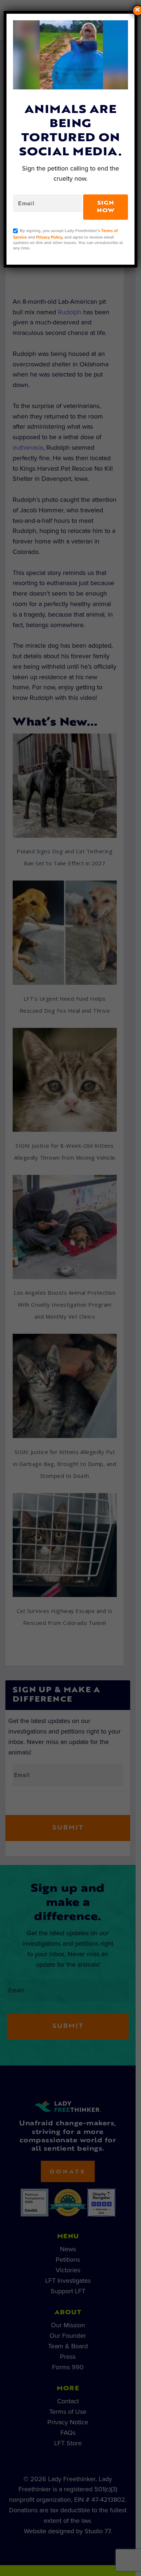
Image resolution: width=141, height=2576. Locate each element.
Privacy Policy (49, 237)
